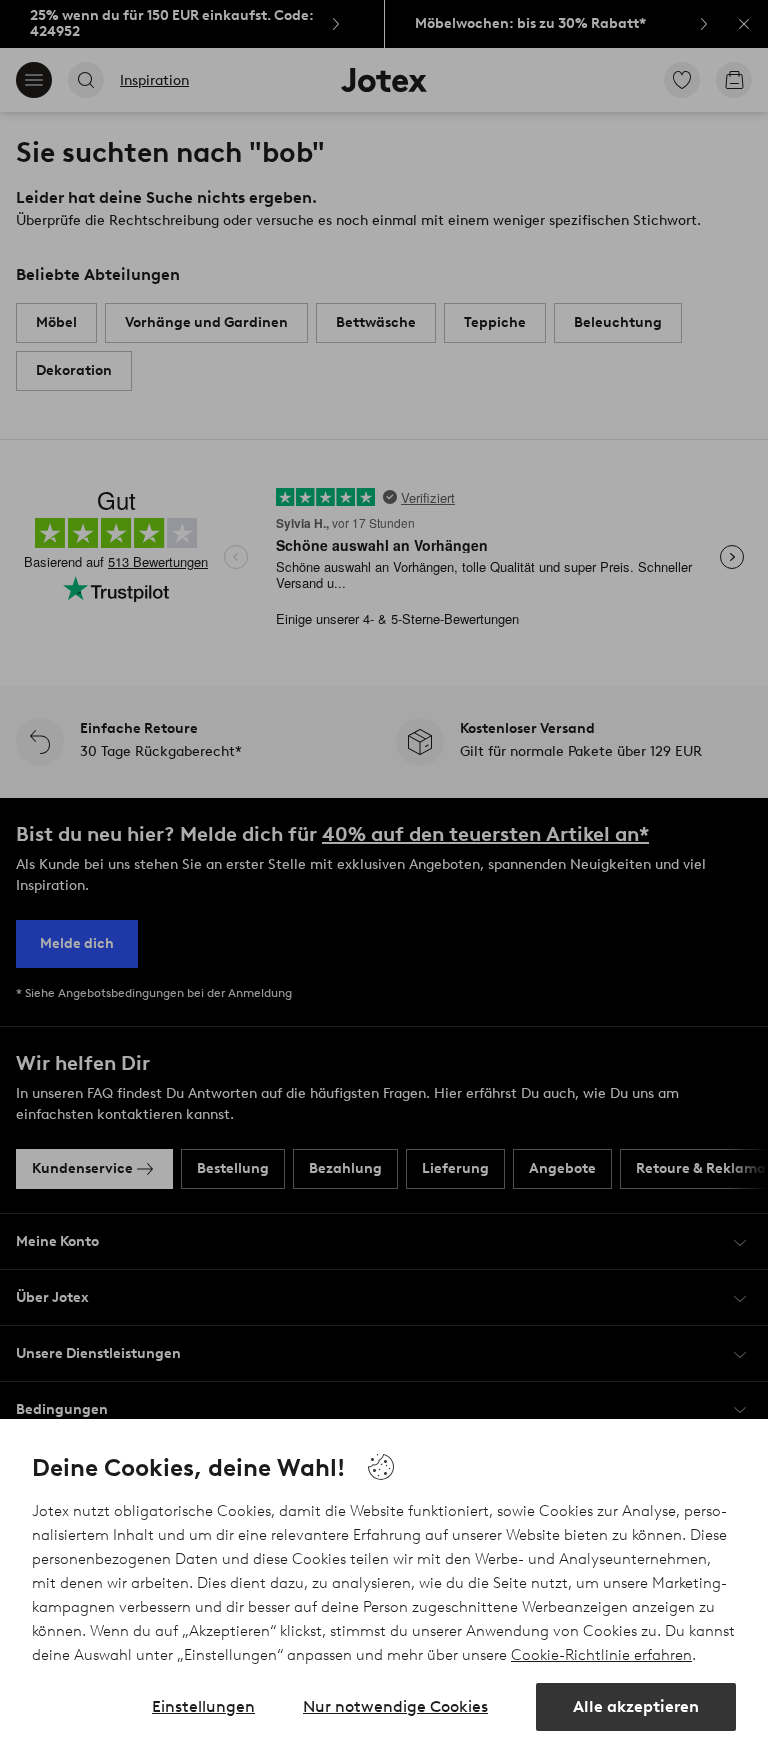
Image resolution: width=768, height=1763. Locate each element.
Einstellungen (203, 1706)
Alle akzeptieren (636, 1706)
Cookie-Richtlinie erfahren (601, 1655)
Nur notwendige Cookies (395, 1706)
